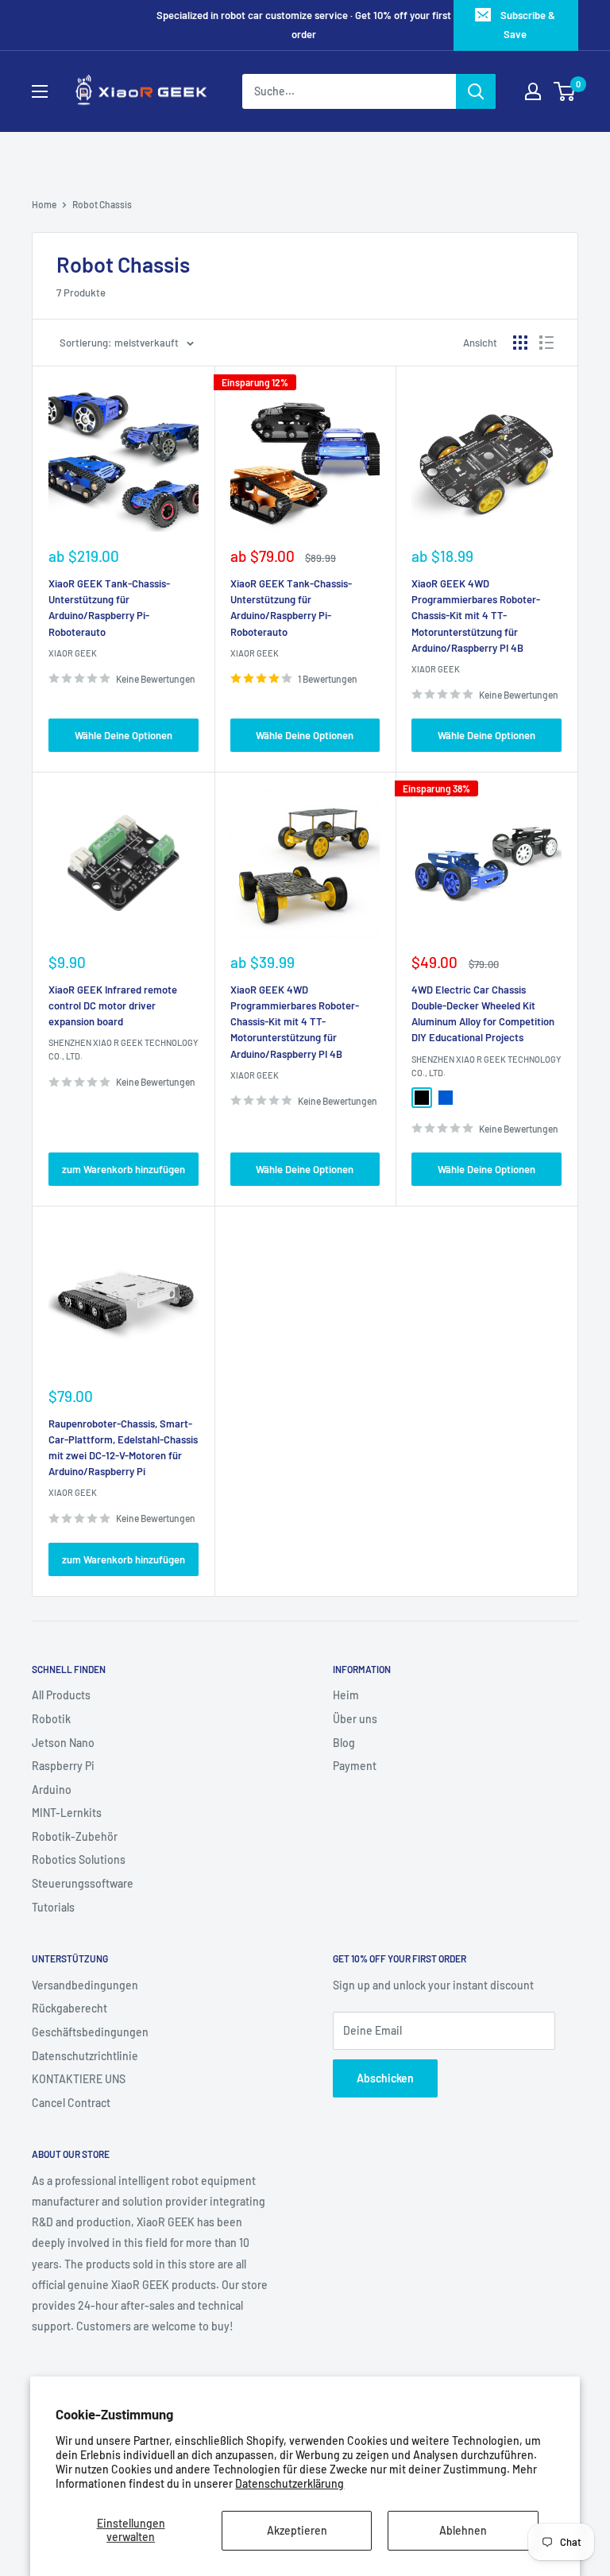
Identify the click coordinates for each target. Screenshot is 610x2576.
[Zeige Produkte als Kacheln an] (520, 343)
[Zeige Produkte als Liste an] (546, 343)
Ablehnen (463, 2530)
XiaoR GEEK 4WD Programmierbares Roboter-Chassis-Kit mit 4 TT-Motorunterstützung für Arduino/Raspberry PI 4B (476, 616)
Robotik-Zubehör (75, 1836)
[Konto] (533, 91)
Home (44, 204)
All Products (61, 1695)
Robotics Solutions (79, 1859)
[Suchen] (476, 91)
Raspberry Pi (63, 1766)
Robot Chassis (102, 204)
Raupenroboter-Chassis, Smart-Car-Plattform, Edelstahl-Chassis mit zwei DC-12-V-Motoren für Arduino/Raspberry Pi (123, 1447)
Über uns (355, 1719)
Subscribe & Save (528, 25)
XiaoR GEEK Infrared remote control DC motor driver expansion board (113, 1005)
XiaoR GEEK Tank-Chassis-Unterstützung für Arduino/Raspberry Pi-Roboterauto (109, 607)
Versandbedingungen (85, 1985)
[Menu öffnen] (40, 91)
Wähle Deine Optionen (124, 735)
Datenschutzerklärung (290, 2483)
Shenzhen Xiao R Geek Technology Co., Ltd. (123, 1049)
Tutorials (53, 1907)
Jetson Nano (63, 1743)
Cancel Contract (71, 2103)
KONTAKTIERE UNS (79, 2079)
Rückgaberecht (69, 2008)
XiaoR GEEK (73, 653)
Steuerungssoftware (83, 1883)
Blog (344, 1743)
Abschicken (385, 2078)
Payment (355, 1766)
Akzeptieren (297, 2530)
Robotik (51, 1719)
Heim (346, 1695)
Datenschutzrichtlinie (85, 2056)
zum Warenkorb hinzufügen (124, 1169)
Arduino (52, 1790)
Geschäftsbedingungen (90, 2032)
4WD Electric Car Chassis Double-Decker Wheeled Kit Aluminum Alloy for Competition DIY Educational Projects (483, 1013)
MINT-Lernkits (67, 1813)
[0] (565, 91)
